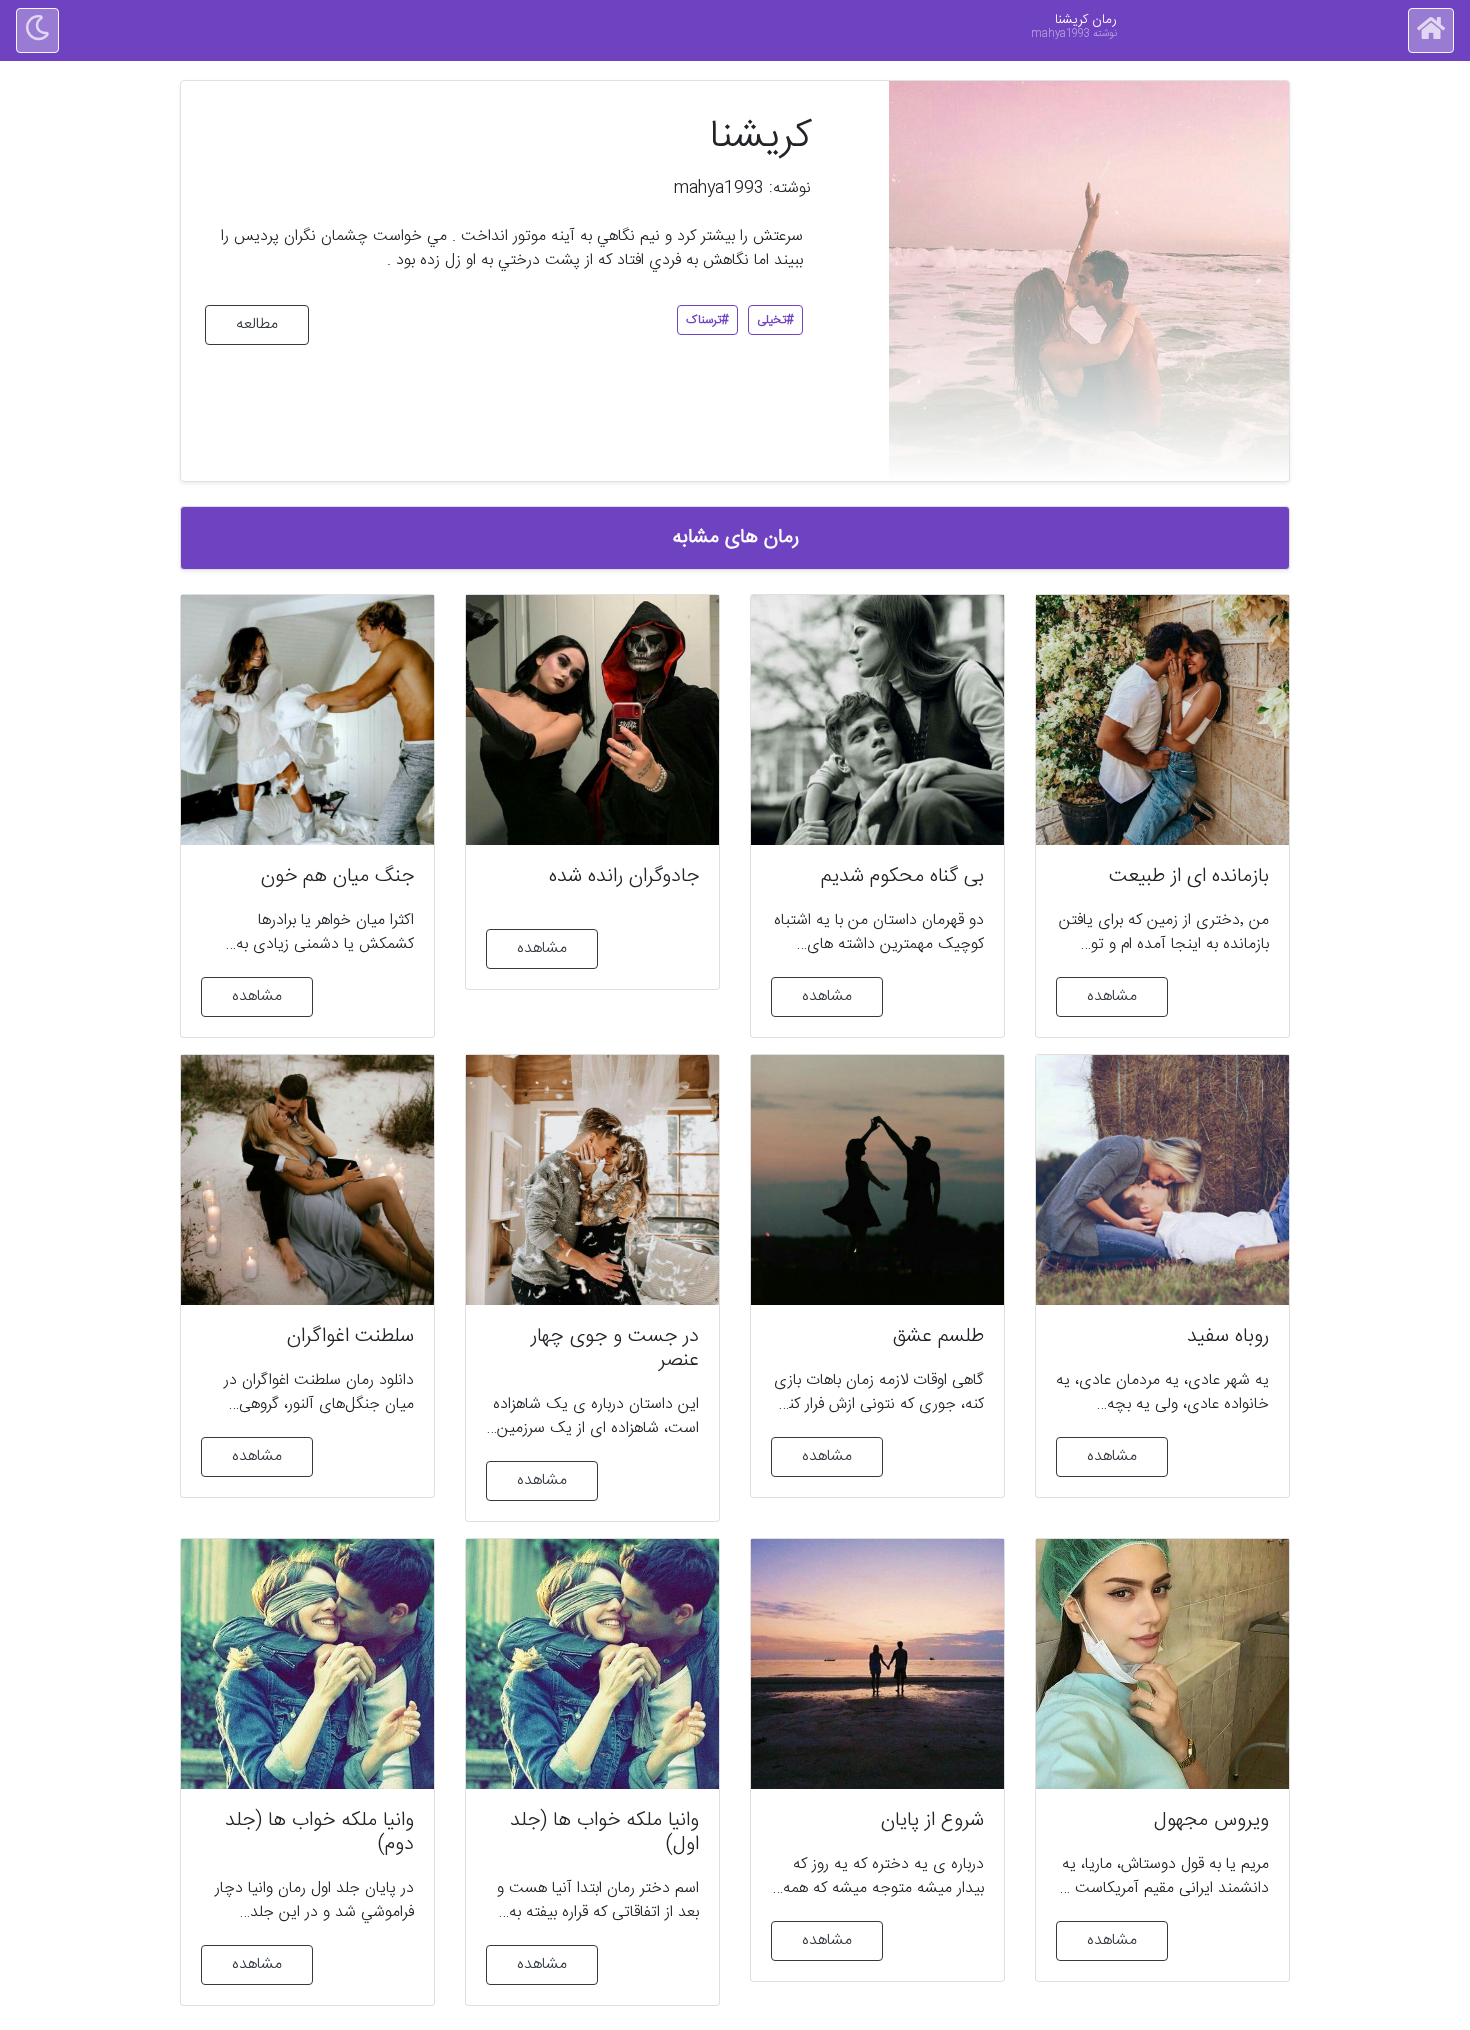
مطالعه (257, 324)
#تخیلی (775, 320)
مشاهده (1112, 996)
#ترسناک (707, 320)
